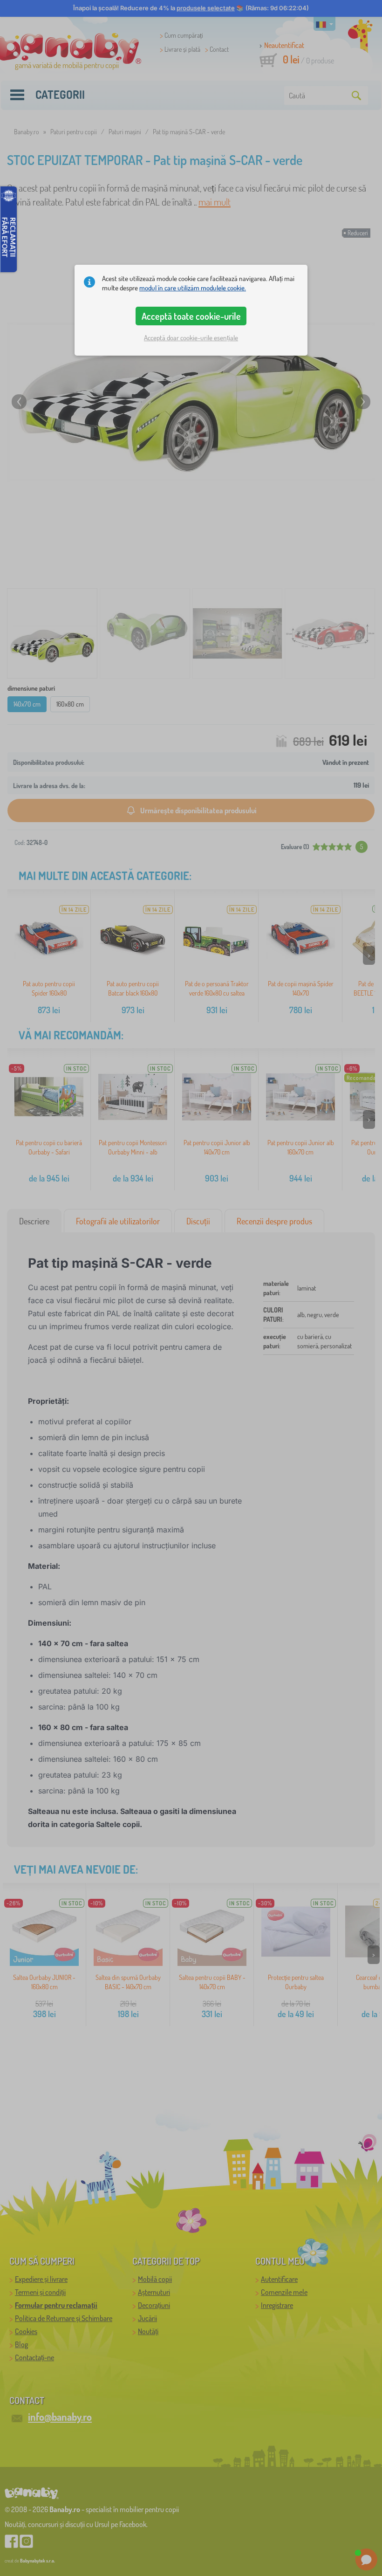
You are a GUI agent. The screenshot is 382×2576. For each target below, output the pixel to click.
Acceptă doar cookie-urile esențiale (191, 338)
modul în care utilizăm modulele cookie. (193, 288)
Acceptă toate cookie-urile (191, 316)
